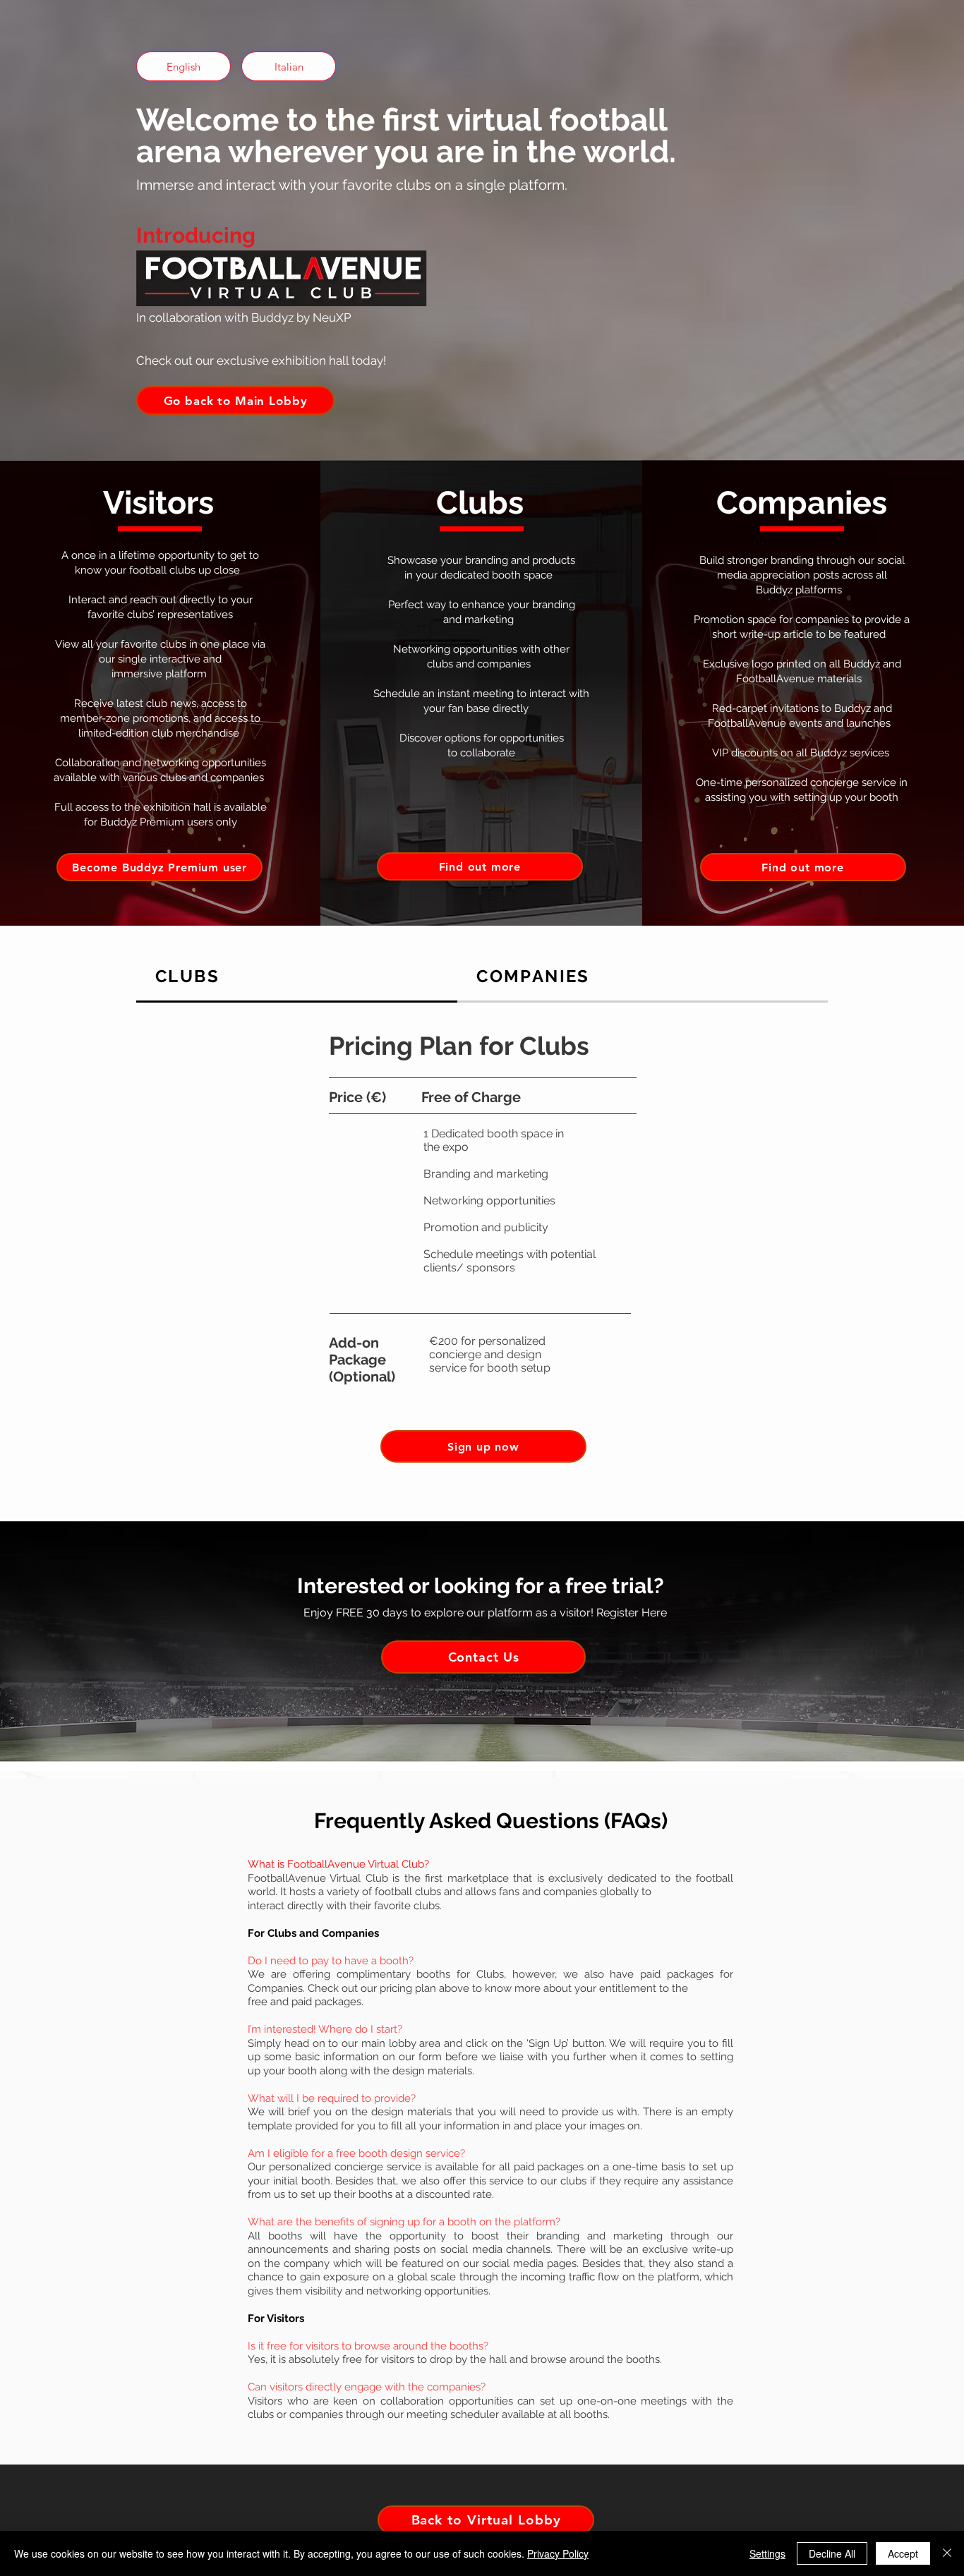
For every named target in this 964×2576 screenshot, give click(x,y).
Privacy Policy (558, 2553)
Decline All (832, 2553)
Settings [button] (767, 2553)
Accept (903, 2553)
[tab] (297, 977)
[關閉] (947, 2553)
